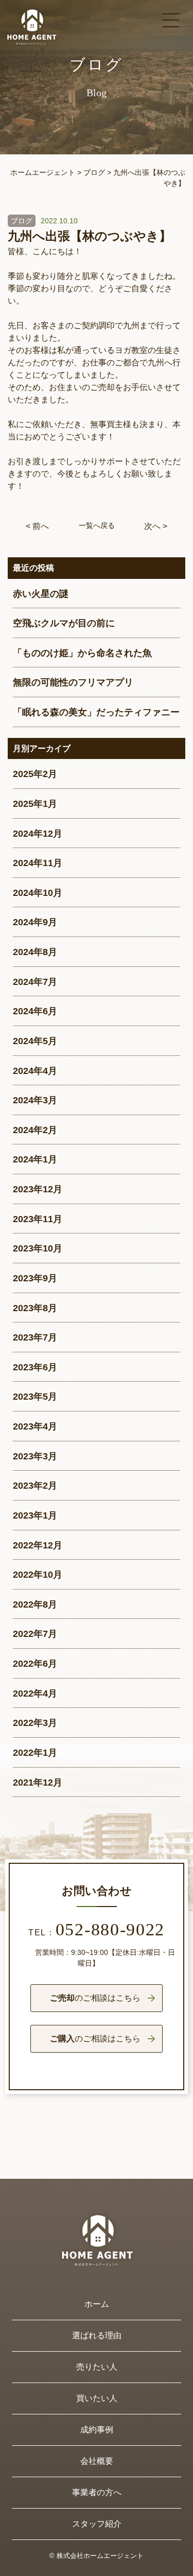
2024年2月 (35, 1130)
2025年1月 (35, 804)
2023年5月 (35, 1397)
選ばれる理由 (97, 2335)
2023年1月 (35, 1515)
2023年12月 (38, 1189)
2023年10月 (38, 1248)
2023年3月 (35, 1456)
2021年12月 (38, 1783)
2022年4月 (35, 1693)
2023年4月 (35, 1426)
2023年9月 (35, 1278)
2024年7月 (35, 982)
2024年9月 (35, 922)
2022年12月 (38, 1545)
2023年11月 (38, 1219)
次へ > (156, 526)
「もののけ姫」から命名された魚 (82, 653)
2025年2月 (35, 774)
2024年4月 (35, 1071)
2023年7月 (35, 1337)
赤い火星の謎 (41, 594)
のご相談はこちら (95, 1998)
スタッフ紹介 (97, 2524)
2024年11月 (38, 863)
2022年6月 (35, 1664)
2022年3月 (35, 1723)
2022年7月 (35, 1634)
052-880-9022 (97, 1931)
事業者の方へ (97, 2492)
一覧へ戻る (97, 525)
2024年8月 (35, 952)
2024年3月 (35, 1100)
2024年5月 (35, 1041)
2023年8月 (35, 1308)
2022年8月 (35, 1604)
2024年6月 (35, 1011)
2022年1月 (35, 1753)
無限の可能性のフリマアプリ (73, 682)
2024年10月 (38, 893)
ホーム (97, 2304)
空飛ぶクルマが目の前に (64, 623)
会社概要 (97, 2461)
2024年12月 (38, 834)
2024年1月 (35, 1159)
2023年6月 (35, 1367)
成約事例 (97, 2430)
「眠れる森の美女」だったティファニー (96, 712)
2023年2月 (35, 1486)
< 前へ (37, 526)
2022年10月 (38, 1575)
